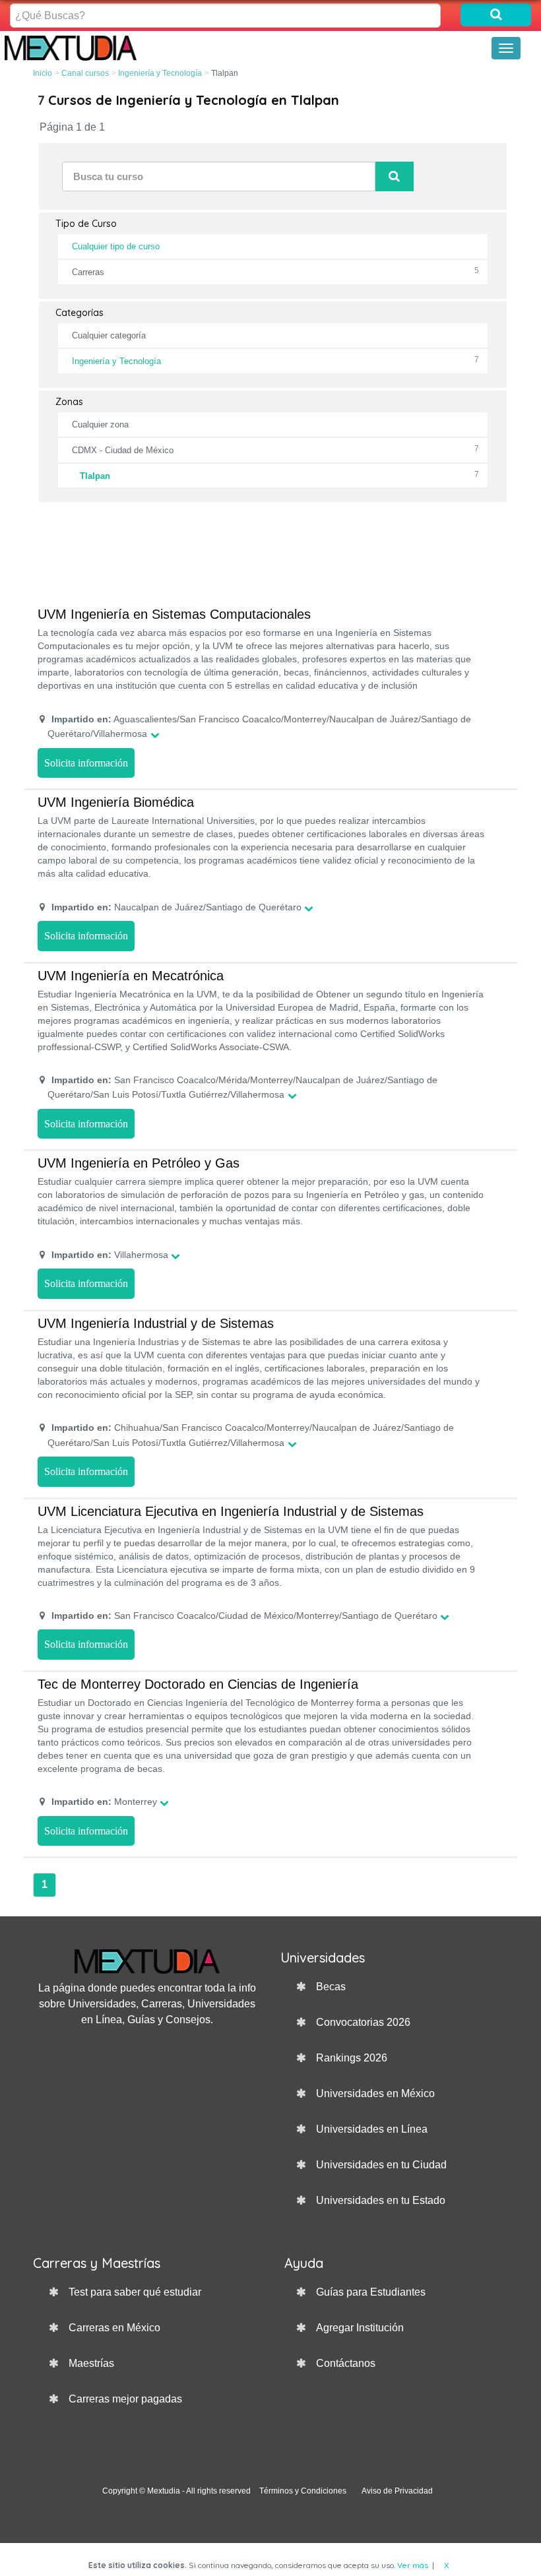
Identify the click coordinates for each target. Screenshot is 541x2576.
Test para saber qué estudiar (135, 2292)
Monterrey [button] (104, 1802)
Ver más (413, 2565)
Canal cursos (85, 73)
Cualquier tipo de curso (116, 246)
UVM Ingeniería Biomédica (116, 802)
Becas (331, 1987)
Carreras (88, 272)
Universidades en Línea (372, 2129)
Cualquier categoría (109, 335)
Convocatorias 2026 (363, 2022)
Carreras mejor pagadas (125, 2399)
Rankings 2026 (352, 2058)
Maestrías (91, 2363)
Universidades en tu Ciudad (381, 2165)
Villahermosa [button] (110, 1255)
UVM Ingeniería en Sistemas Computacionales (174, 614)
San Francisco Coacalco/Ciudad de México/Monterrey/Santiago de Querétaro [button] (244, 1616)
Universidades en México (375, 2093)
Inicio (43, 73)
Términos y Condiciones (303, 2491)
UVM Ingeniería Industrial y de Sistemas (156, 1323)
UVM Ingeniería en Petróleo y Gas (139, 1163)
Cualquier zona (100, 424)
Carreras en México (114, 2328)
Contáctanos (346, 2363)
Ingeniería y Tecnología (160, 73)
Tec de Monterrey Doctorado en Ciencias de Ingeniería (198, 1684)
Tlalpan (95, 476)
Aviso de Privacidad (397, 2491)
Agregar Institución (360, 2328)
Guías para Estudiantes (371, 2292)
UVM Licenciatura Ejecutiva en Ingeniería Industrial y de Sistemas (231, 1511)
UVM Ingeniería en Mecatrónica (131, 976)
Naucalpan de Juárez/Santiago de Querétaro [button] (176, 907)
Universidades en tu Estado (381, 2200)
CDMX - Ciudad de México (123, 450)
